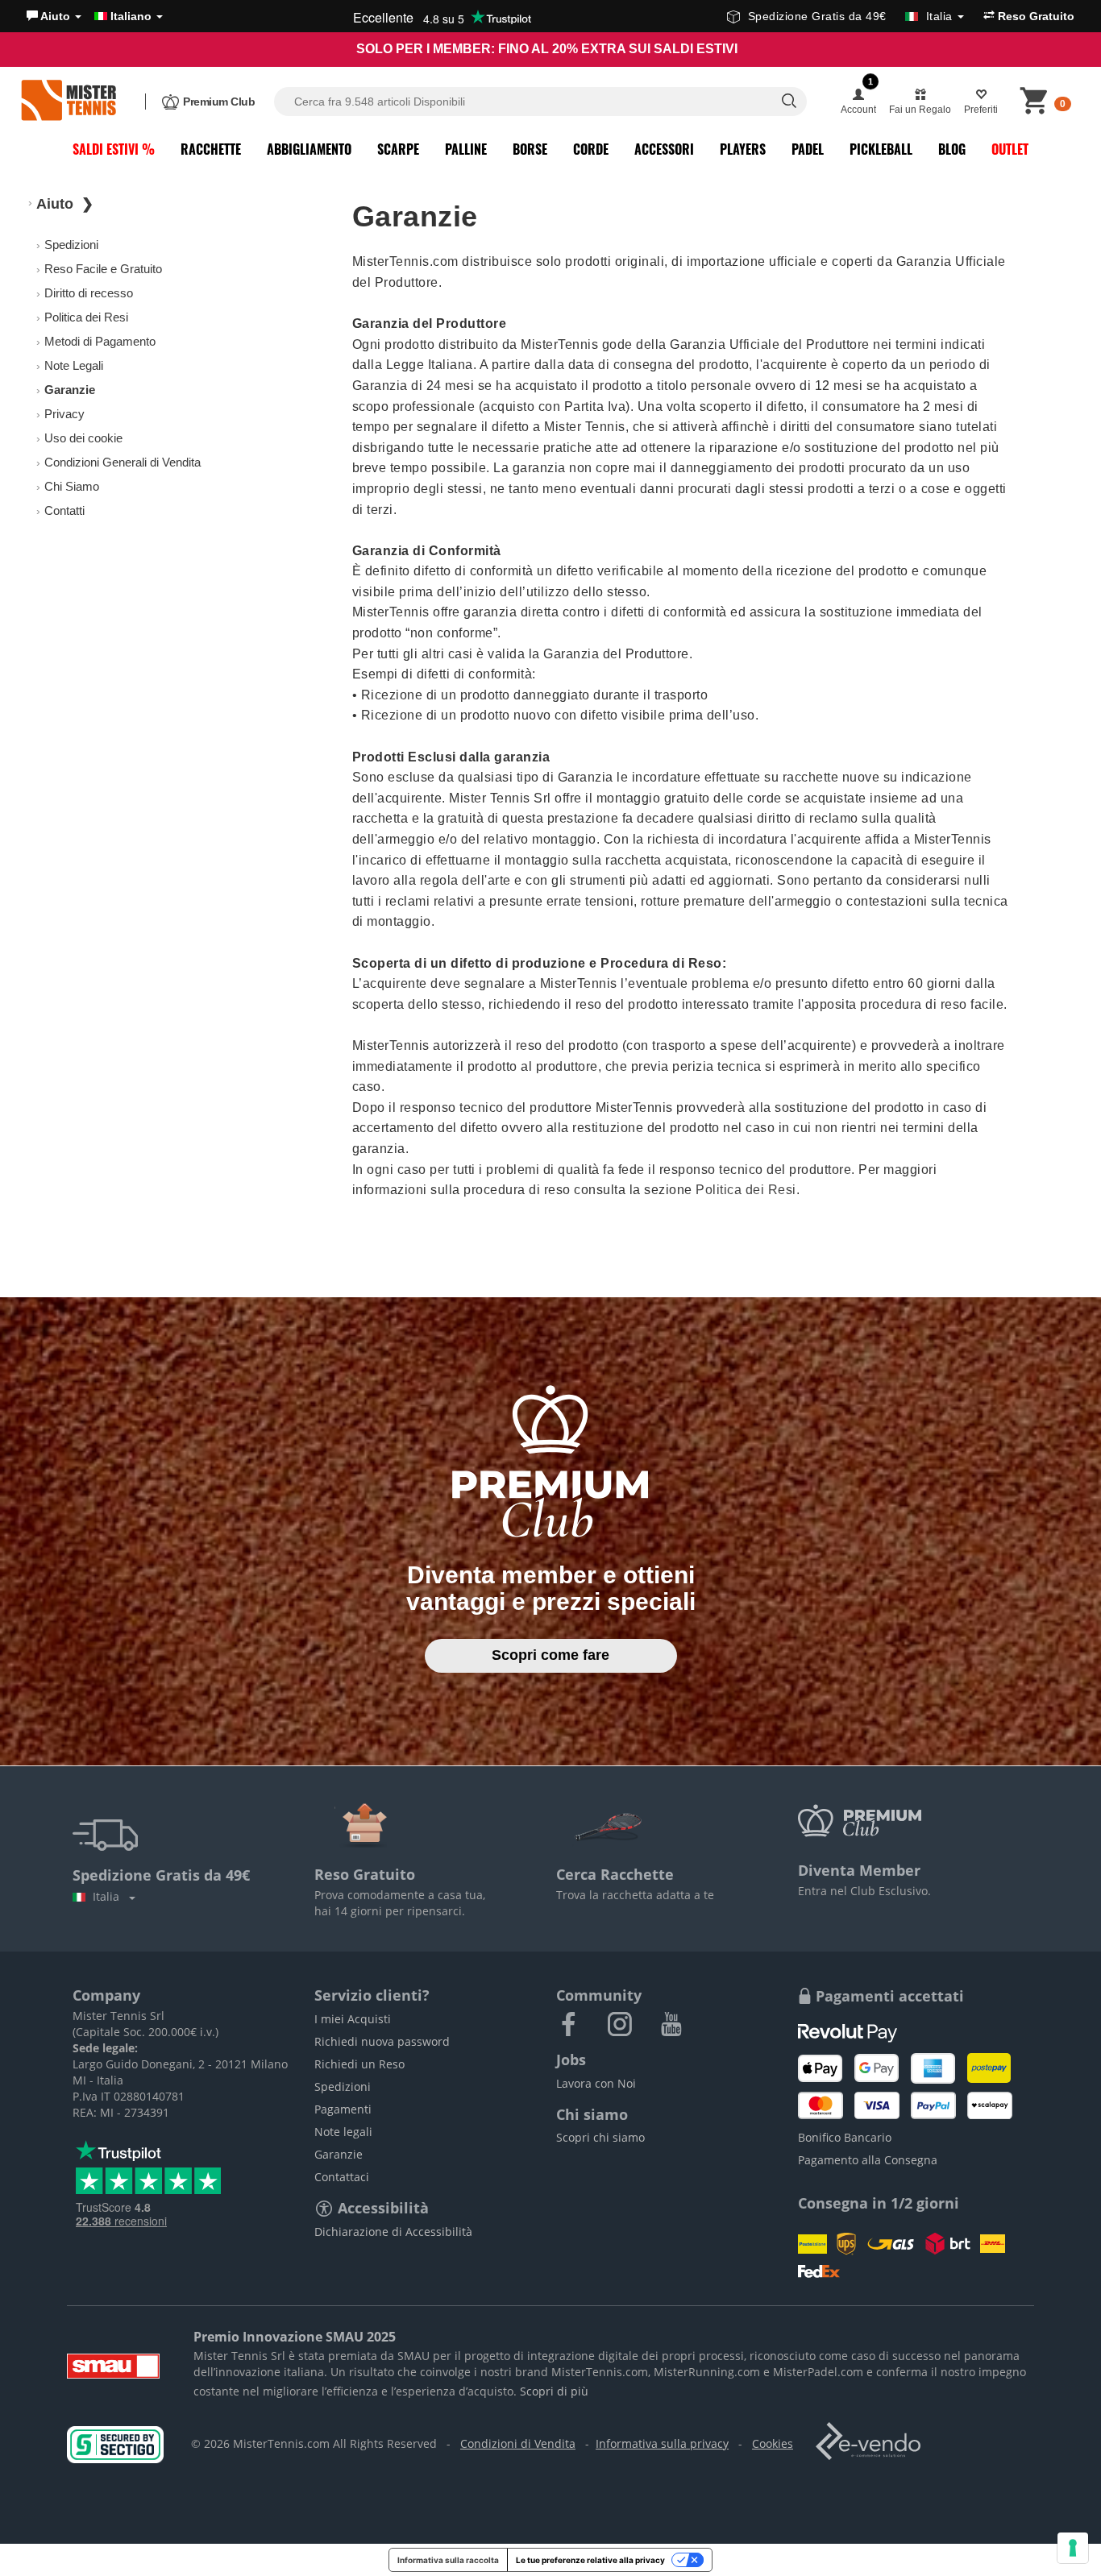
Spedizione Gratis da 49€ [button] (850, 16)
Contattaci (342, 2177)
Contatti (64, 510)
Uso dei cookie (83, 438)
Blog (952, 149)
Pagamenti (343, 2109)
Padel (808, 149)
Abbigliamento (309, 149)
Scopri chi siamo (600, 2137)
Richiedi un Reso (359, 2064)
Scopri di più (554, 2391)
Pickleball (881, 149)
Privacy (64, 414)
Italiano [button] (131, 16)
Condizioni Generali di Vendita (123, 462)
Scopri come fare (550, 1655)
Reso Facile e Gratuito (103, 269)
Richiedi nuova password (382, 2041)
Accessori (664, 149)
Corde (591, 149)
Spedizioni (71, 245)
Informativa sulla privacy (662, 2443)
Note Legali (74, 365)
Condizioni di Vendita (518, 2443)
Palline (466, 149)
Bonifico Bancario (845, 2137)
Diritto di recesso (89, 293)
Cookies (773, 2443)
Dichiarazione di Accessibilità (393, 2232)
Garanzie (339, 2154)
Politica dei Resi (86, 317)
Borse (530, 149)
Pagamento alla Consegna (868, 2160)
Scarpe (398, 149)
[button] (54, 16)
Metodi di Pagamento (100, 341)
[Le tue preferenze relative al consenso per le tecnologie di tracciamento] (1073, 2548)
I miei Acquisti (353, 2019)
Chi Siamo (72, 486)
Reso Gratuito (1035, 16)
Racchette (211, 149)
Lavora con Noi (596, 2083)
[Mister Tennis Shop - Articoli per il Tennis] (69, 102)
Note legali (343, 2132)
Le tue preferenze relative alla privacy (590, 2560)
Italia (109, 1896)
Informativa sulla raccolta (448, 2560)
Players (743, 149)
